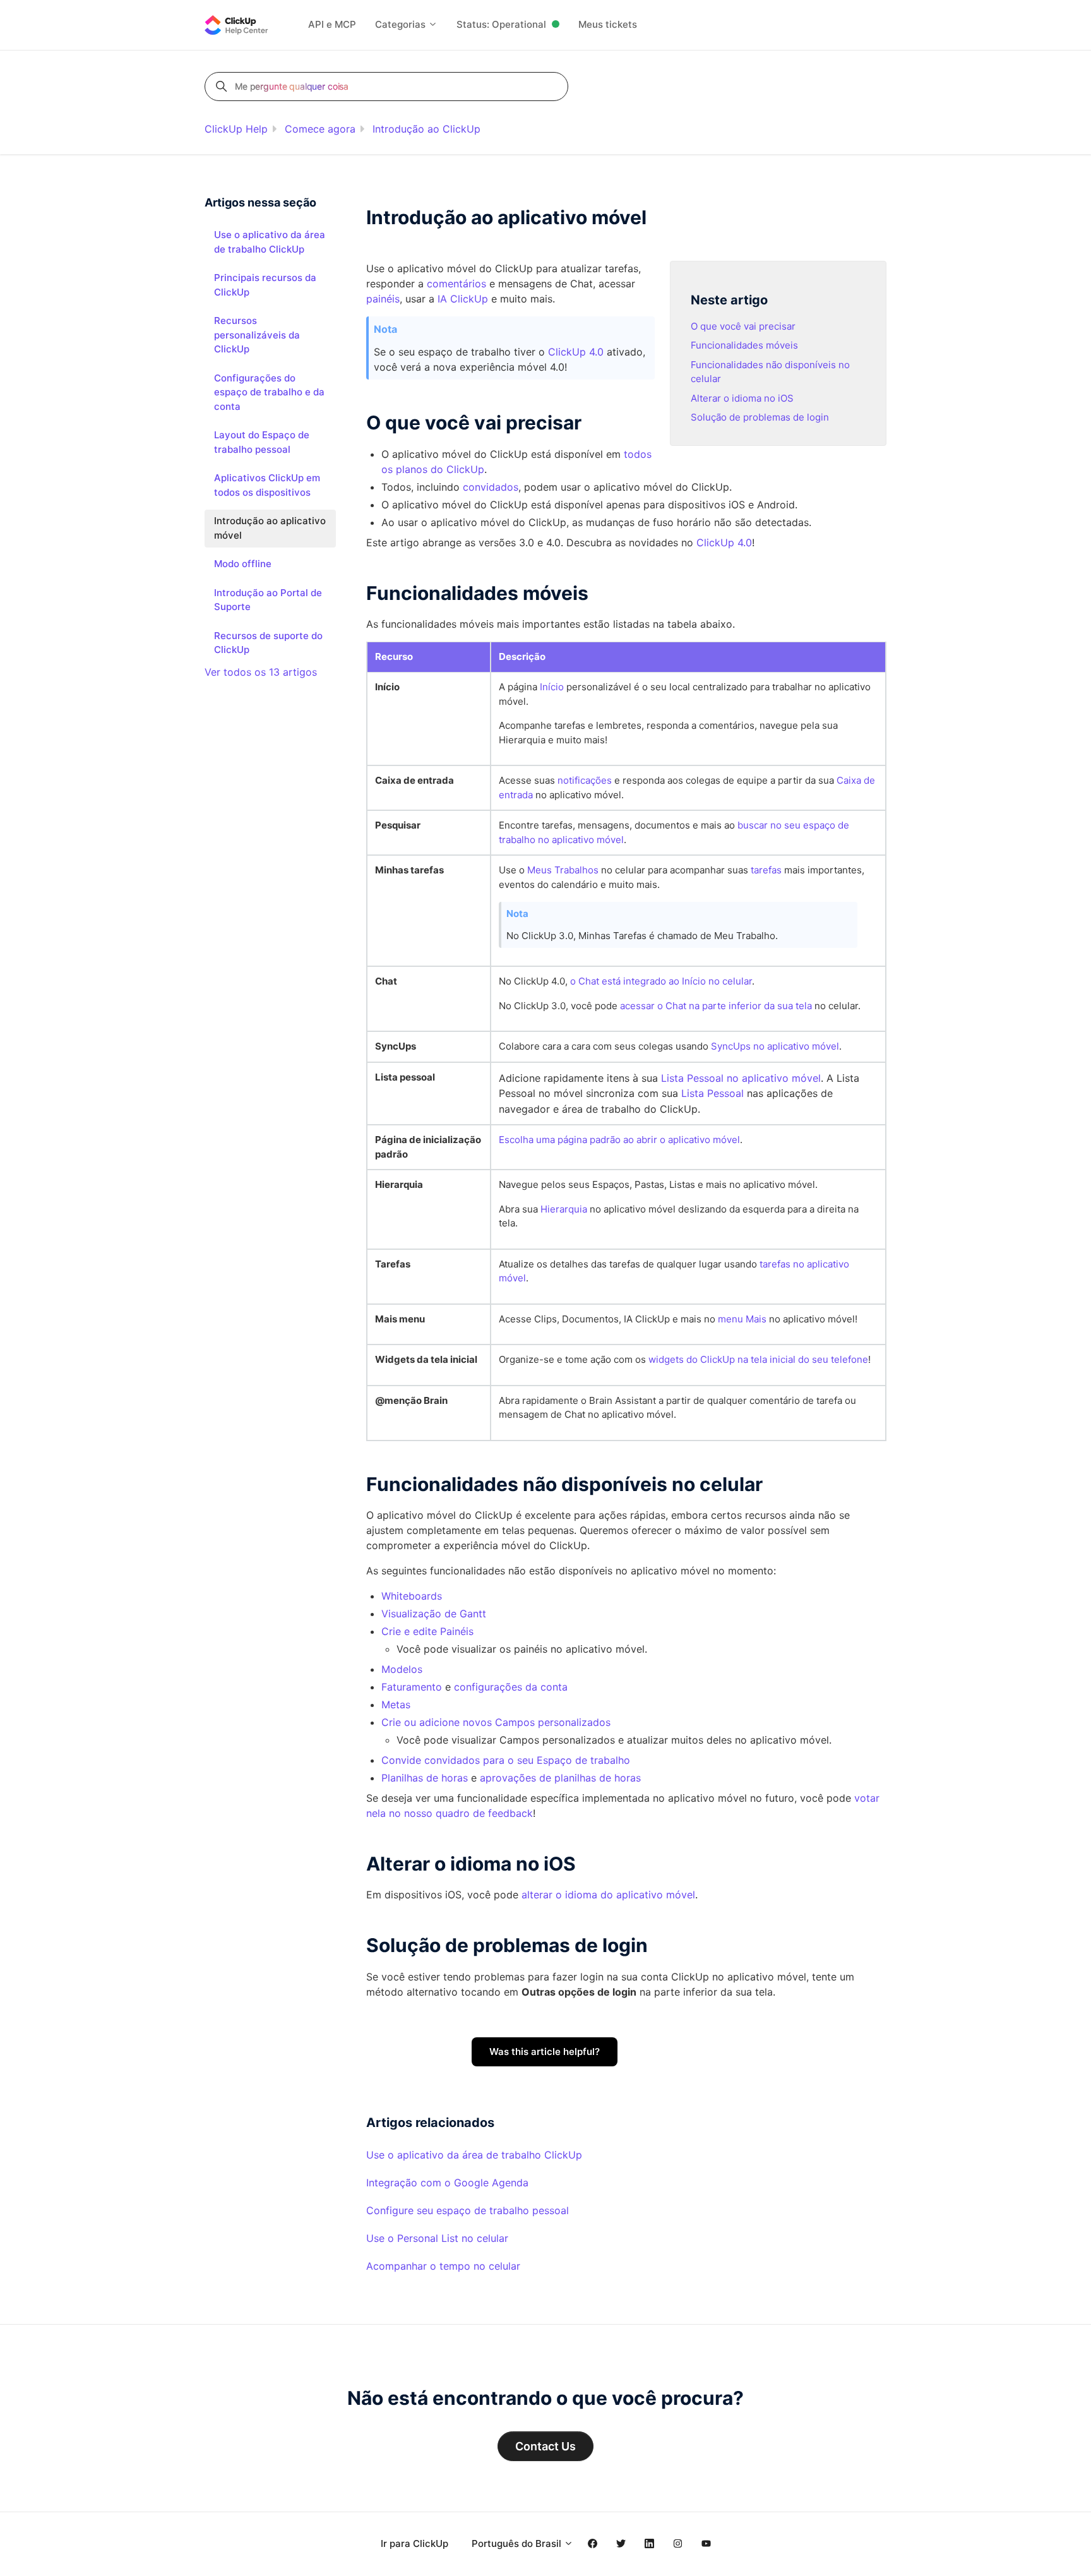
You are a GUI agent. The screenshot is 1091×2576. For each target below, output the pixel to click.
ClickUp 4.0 (576, 352)
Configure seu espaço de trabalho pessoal (468, 2210)
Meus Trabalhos (563, 870)
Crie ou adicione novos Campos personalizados (496, 1722)
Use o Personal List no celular (437, 2238)
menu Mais (742, 1319)
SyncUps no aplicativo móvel (775, 1046)
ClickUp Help (236, 129)
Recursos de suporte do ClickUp (268, 643)
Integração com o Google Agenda (447, 2183)
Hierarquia (564, 1209)
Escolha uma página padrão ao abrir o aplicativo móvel (619, 1140)
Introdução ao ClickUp (426, 129)
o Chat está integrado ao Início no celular (661, 981)
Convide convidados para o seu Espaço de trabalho (506, 1760)
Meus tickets (608, 24)
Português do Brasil (518, 2543)
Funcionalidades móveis (744, 345)
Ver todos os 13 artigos (261, 672)
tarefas (766, 870)
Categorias (402, 24)
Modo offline (243, 564)
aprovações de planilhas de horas (560, 1778)
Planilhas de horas (425, 1778)
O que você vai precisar (743, 326)
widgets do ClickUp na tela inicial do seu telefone (758, 1359)
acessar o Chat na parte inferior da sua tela (716, 1006)
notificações (585, 780)
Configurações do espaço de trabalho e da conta (269, 392)
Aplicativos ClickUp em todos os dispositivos (267, 485)
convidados (491, 487)
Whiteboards (412, 1596)
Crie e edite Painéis (427, 1631)
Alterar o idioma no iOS (742, 398)
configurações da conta (511, 1687)
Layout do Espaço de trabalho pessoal (262, 442)
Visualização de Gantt (434, 1614)
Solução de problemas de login (760, 417)
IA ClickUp (463, 299)
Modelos (402, 1669)
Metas (396, 1704)
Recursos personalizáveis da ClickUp (257, 335)
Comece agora (320, 129)
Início (552, 687)
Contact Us (545, 2446)
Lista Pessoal (712, 1093)
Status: (501, 24)
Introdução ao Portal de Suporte (268, 600)
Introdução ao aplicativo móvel (270, 528)
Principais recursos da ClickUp (265, 285)
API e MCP (332, 24)
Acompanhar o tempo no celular (443, 2266)
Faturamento (412, 1687)
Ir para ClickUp (414, 2543)
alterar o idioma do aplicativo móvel (608, 1895)
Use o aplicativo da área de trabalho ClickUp (474, 2155)
